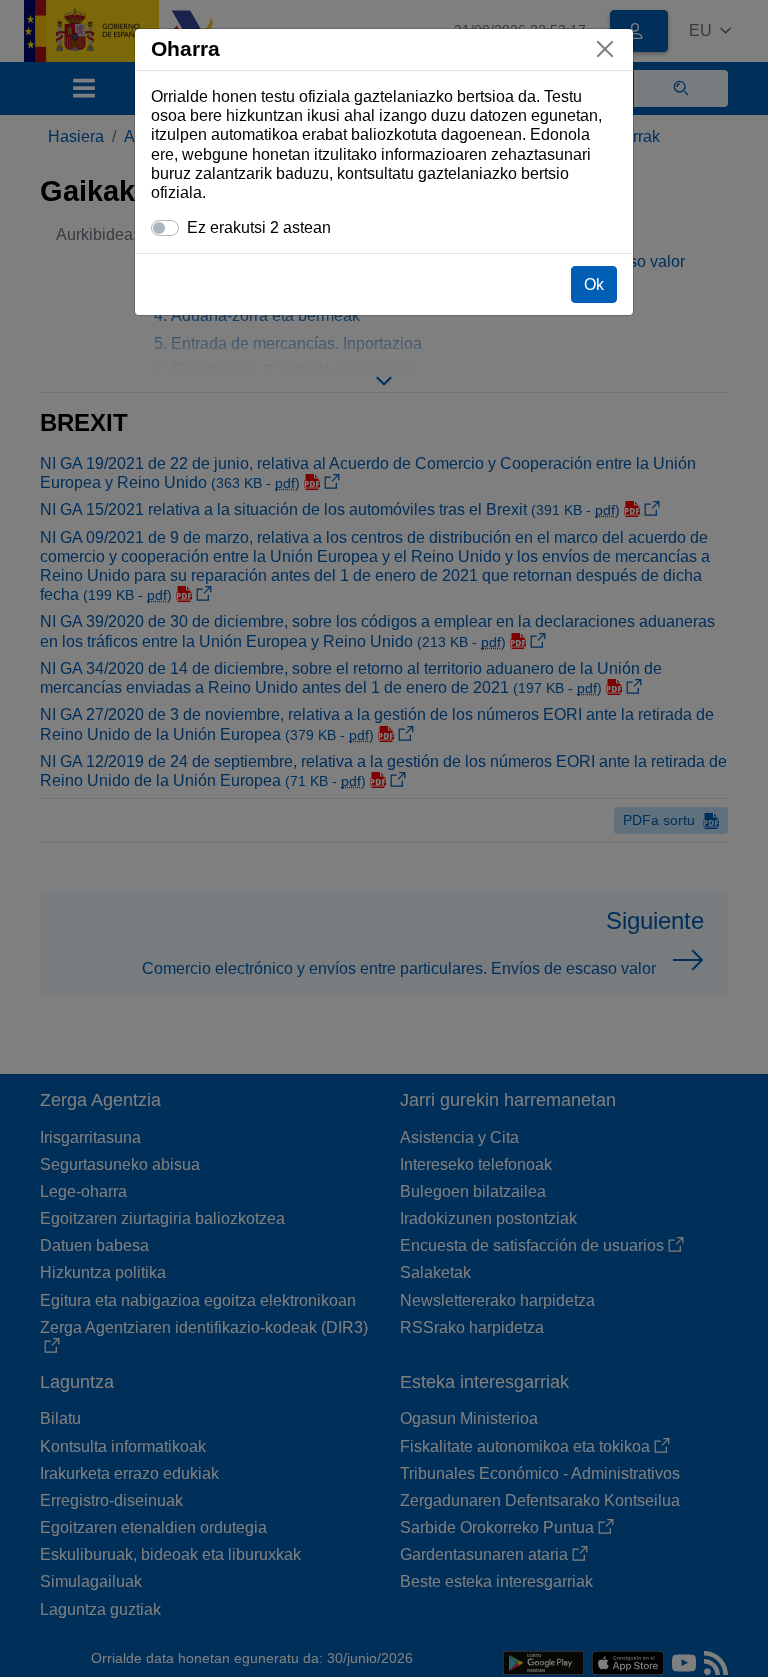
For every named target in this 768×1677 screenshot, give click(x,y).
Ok (594, 284)
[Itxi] (605, 49)
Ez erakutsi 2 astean (259, 227)
